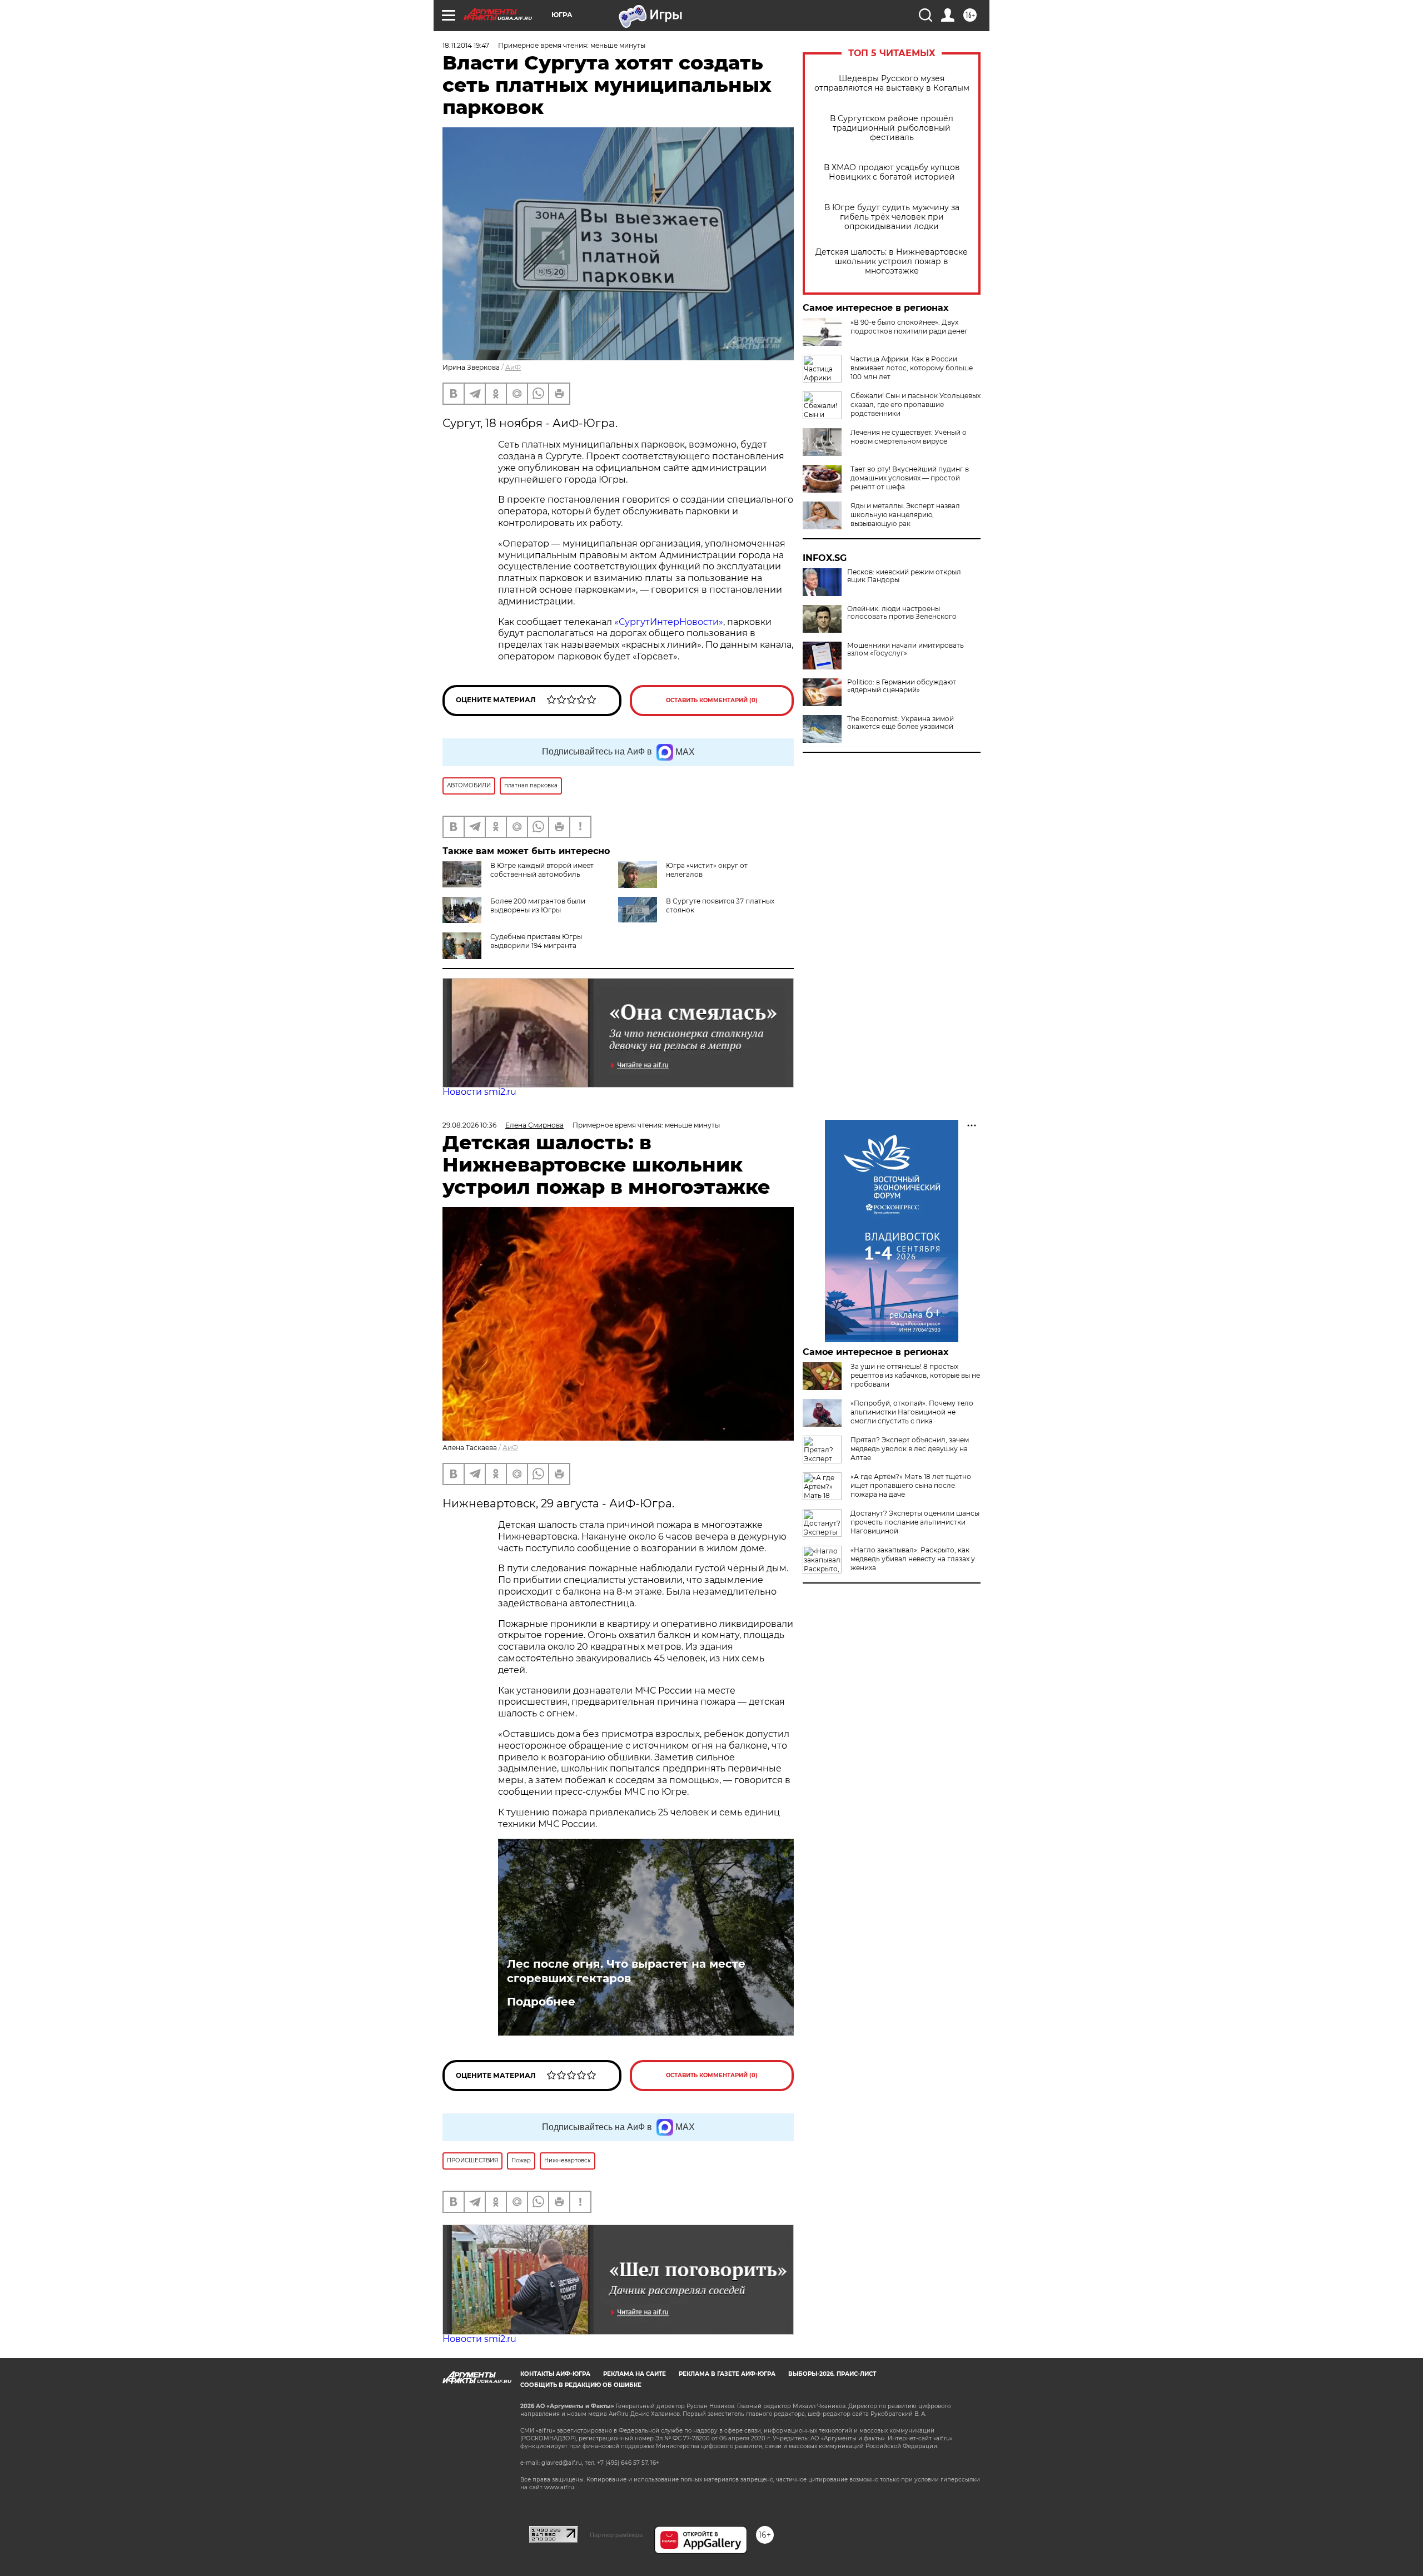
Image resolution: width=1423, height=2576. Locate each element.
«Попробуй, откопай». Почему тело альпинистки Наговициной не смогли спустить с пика (912, 1412)
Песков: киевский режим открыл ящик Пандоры (904, 576)
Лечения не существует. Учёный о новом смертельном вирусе (909, 437)
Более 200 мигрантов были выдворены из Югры (538, 905)
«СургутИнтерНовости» (669, 622)
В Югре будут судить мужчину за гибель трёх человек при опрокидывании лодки (892, 217)
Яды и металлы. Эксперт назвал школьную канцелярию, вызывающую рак (905, 515)
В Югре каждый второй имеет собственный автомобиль (542, 870)
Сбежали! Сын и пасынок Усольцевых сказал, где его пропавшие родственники (916, 404)
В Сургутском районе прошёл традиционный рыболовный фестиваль (892, 128)
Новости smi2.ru (479, 1092)
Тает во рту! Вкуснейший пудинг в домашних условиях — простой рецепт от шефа (910, 478)
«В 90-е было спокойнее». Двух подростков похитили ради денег (909, 327)
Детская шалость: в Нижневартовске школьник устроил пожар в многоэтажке (892, 262)
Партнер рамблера (616, 2535)
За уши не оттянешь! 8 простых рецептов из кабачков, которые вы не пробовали (915, 1375)
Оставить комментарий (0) (712, 700)
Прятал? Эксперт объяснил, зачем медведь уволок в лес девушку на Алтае (910, 1449)
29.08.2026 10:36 (469, 1125)
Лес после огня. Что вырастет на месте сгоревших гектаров (626, 1971)
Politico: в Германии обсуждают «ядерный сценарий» (902, 686)
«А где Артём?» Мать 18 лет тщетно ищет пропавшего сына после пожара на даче (911, 1485)
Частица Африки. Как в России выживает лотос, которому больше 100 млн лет (912, 368)
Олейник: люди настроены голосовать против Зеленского (902, 613)
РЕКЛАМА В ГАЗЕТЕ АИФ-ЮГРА (727, 2374)
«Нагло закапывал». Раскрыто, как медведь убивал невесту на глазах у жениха (913, 1559)
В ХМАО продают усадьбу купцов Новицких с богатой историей (892, 172)
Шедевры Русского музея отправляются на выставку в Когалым (892, 83)
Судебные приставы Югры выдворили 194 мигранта (536, 941)
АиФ (513, 367)
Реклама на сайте (635, 2374)
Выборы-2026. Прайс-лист (832, 2374)
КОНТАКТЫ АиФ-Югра (555, 2374)
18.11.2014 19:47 (466, 45)
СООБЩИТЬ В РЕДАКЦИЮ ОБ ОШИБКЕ (581, 2385)
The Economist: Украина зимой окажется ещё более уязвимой (900, 723)
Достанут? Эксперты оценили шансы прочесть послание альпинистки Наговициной (915, 1522)
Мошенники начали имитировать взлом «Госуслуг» (905, 649)
